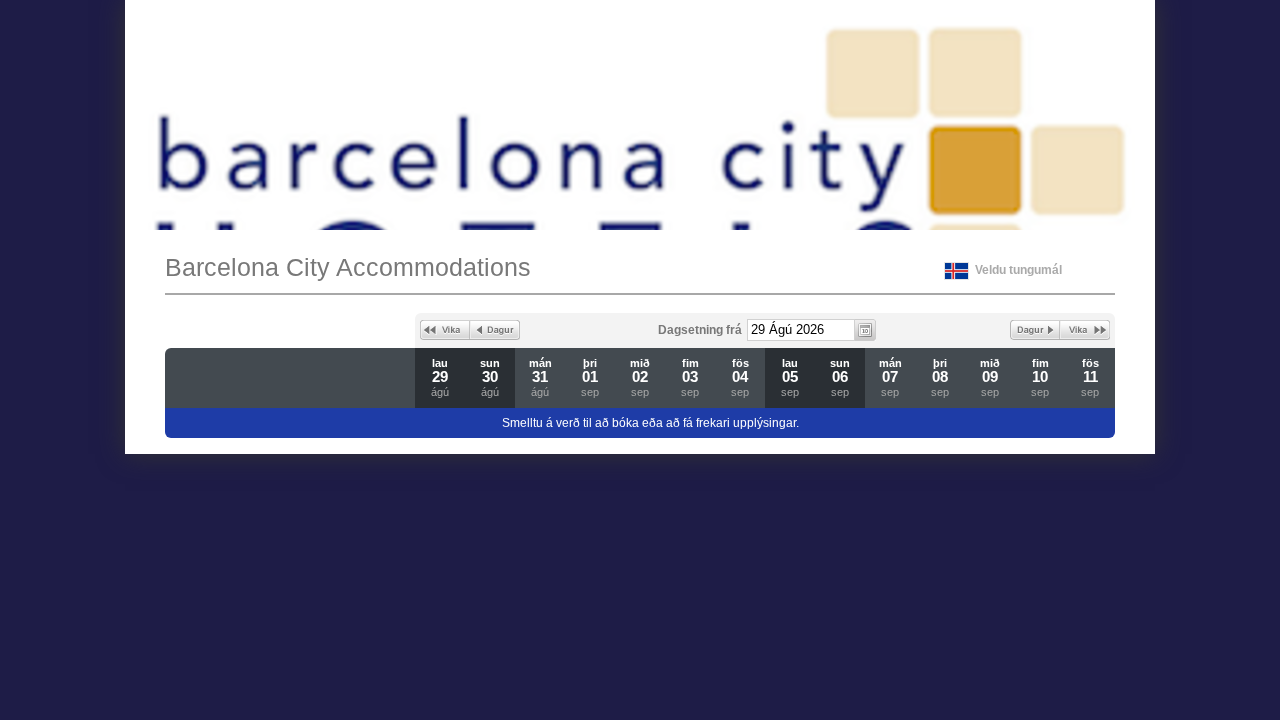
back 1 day (495, 330)
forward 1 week (1085, 330)
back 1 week (445, 330)
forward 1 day (1035, 330)
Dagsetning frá (700, 330)
